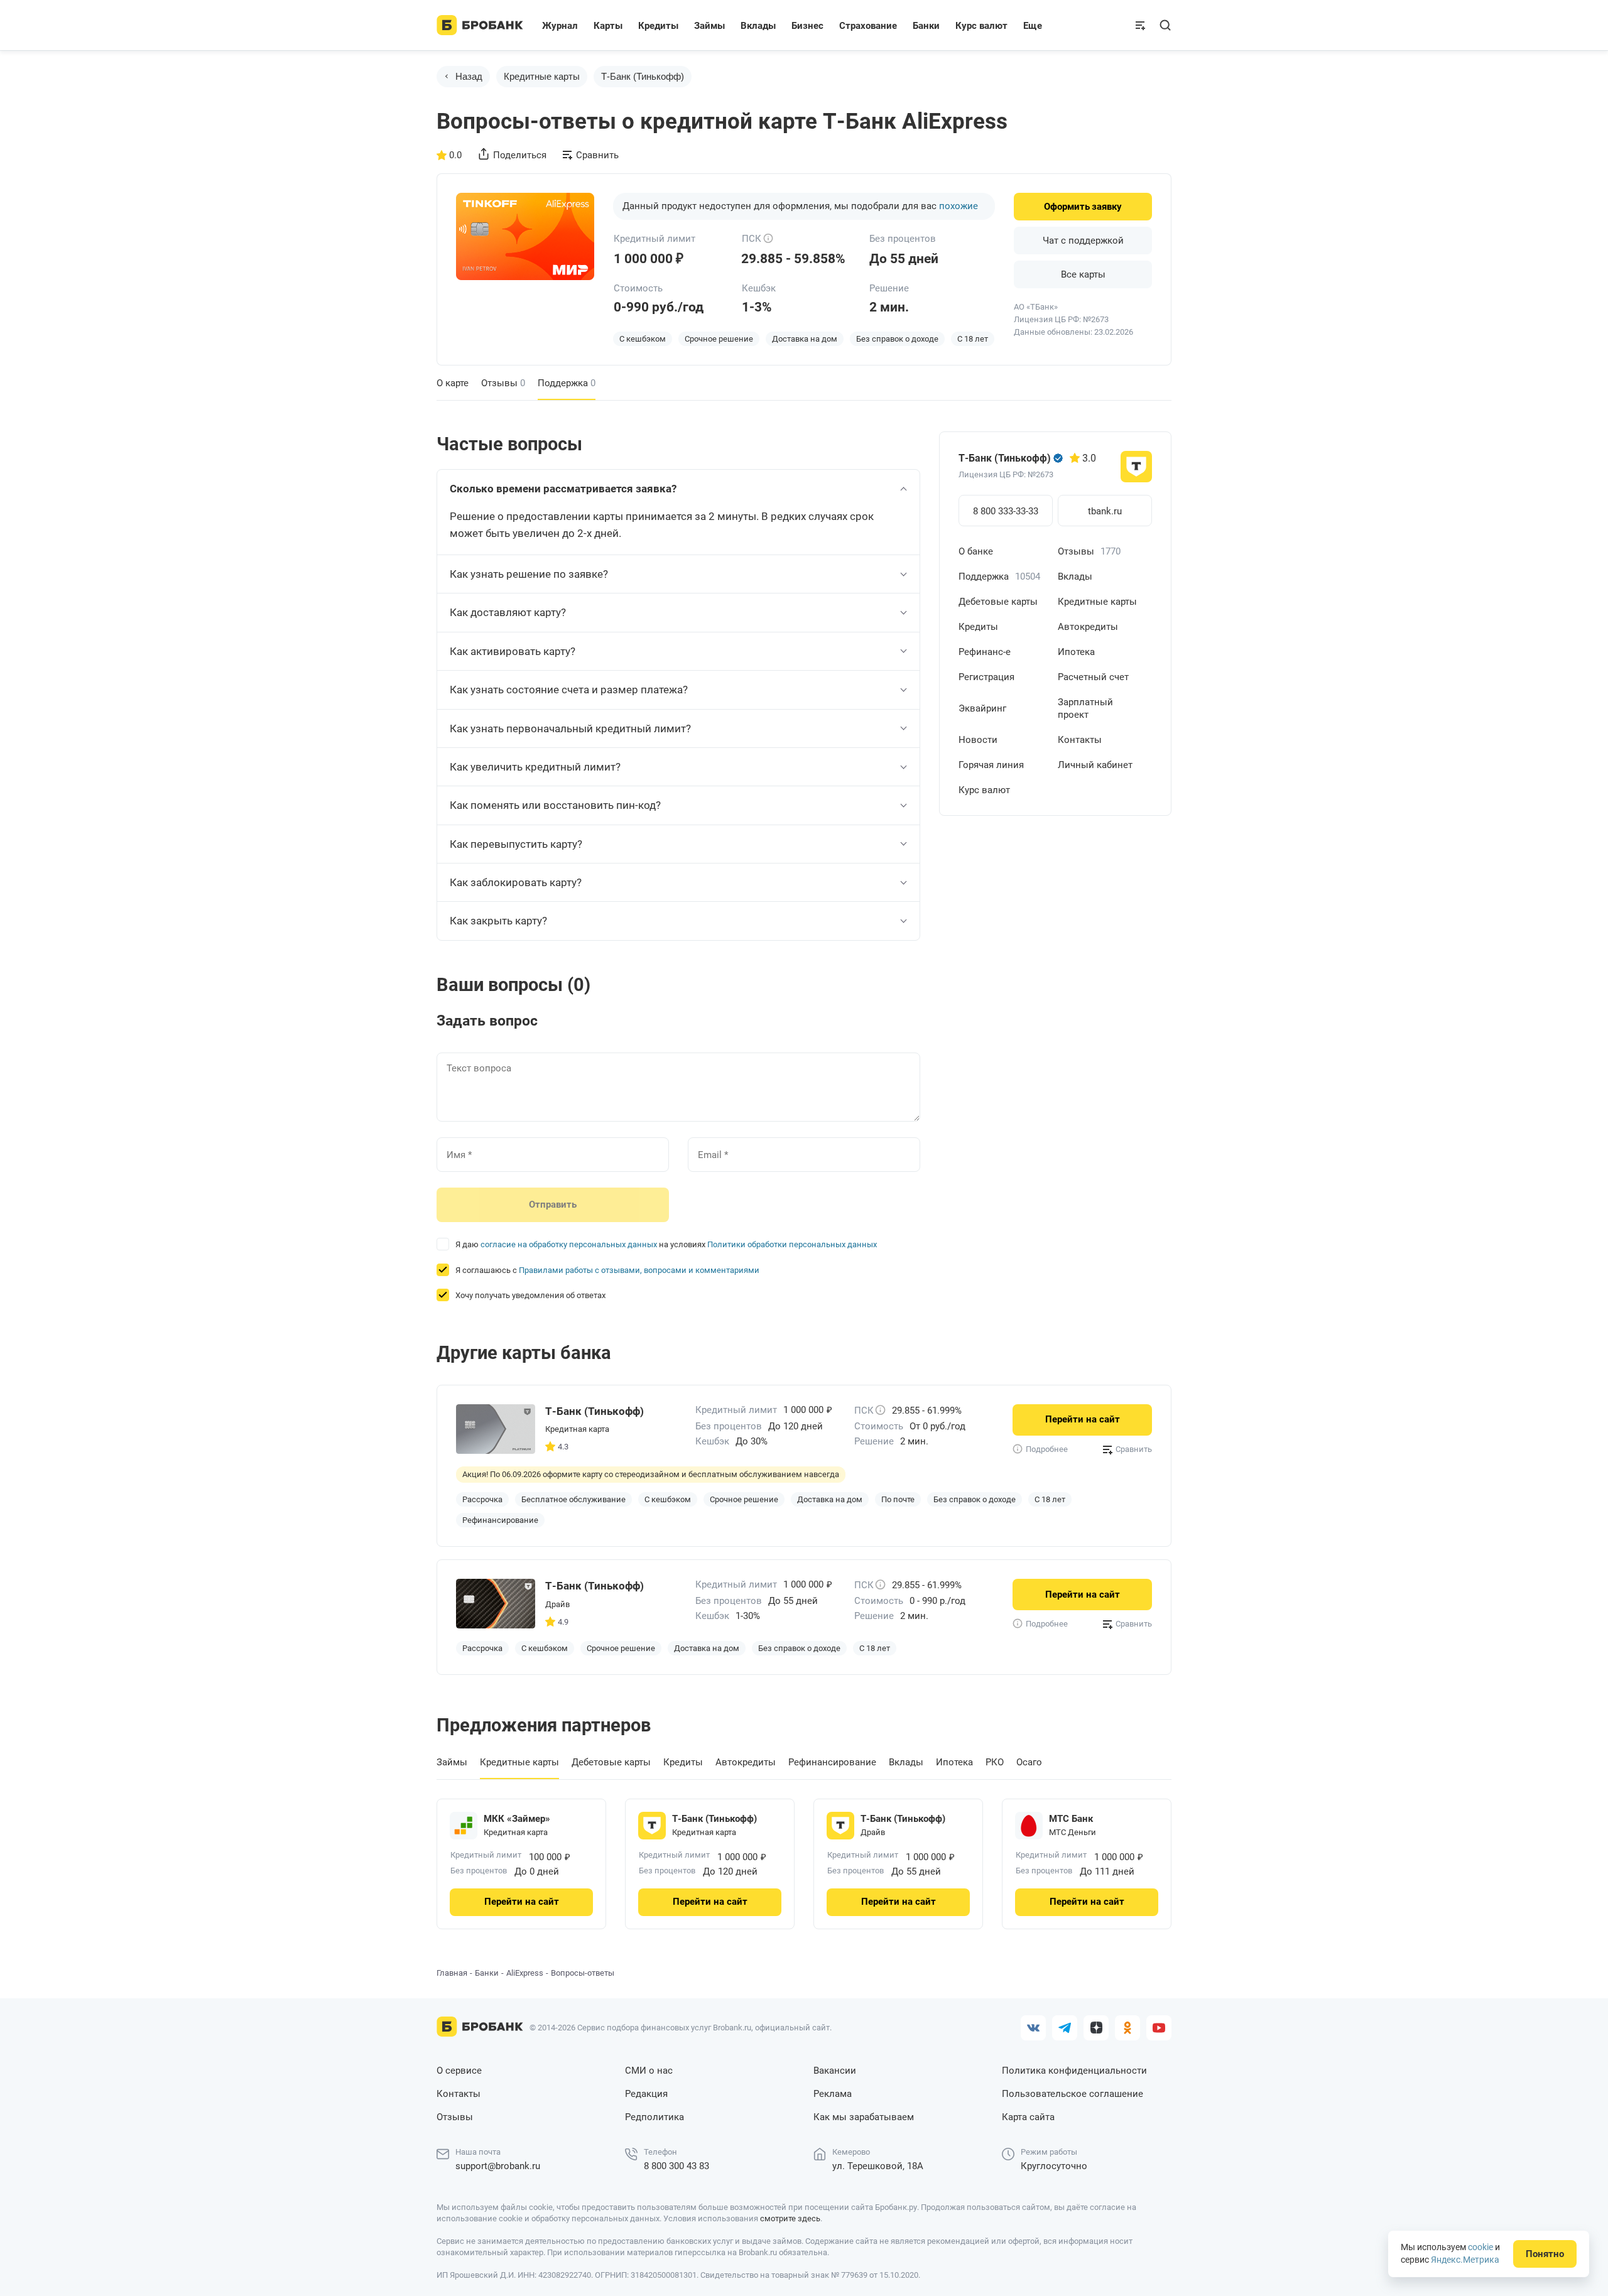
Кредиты (978, 627)
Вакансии (835, 2071)
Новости (978, 740)
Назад (469, 76)
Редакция (646, 2094)
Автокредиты (1088, 627)
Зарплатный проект (1085, 708)
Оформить (1083, 207)
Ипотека (1076, 652)
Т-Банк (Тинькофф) (643, 76)
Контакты (1080, 740)
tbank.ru (1105, 511)
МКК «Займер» (517, 1819)
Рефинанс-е (985, 652)
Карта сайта (1028, 2117)
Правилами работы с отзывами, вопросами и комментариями (639, 1270)
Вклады (1075, 577)
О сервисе (459, 2071)
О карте (453, 383)
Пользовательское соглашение (1073, 2094)
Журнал (560, 26)
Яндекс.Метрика (1465, 2260)
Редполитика (655, 2117)
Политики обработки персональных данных (792, 1244)
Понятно (1545, 2254)
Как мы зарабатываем (864, 2117)
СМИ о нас (649, 2071)
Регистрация (986, 677)
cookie (1480, 2247)
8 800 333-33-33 (1006, 511)
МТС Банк (1071, 1819)
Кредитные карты (542, 76)
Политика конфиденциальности (1074, 2071)
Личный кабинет (1095, 765)
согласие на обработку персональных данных (569, 1244)
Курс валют (984, 790)
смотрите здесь (790, 2218)
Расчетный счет (1093, 677)
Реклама (833, 2094)
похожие (959, 206)
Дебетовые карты (998, 602)
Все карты (1083, 274)
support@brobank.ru (498, 2166)
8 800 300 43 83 (676, 2166)
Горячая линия (991, 765)
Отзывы (503, 383)
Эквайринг (982, 708)
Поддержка (999, 577)
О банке (976, 551)
